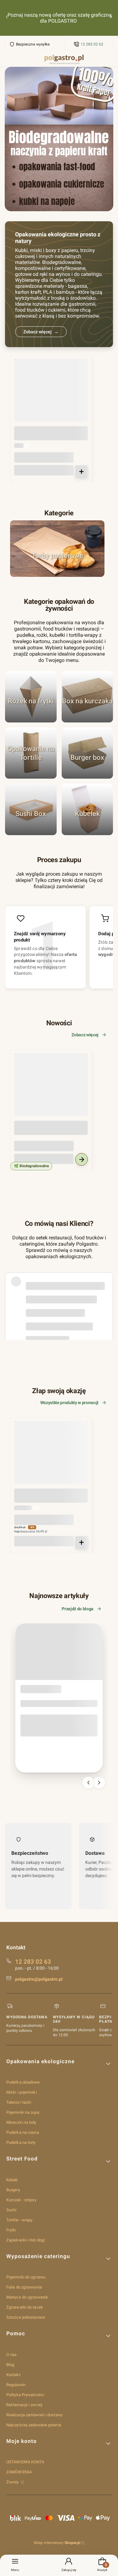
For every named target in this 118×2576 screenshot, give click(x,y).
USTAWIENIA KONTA (25, 2462)
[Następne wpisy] (99, 1783)
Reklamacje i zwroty (24, 2405)
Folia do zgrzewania (24, 2287)
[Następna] (111, 18)
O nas (12, 2355)
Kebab (12, 2180)
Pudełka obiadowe (23, 2082)
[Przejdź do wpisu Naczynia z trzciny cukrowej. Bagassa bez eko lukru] (59, 1652)
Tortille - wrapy (20, 2220)
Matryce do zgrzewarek (27, 2297)
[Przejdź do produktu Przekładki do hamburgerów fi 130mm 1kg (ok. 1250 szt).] (51, 395)
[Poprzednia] (7, 18)
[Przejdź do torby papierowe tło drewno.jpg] (57, 549)
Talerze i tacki (19, 2102)
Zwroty (13, 2482)
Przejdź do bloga (78, 1609)
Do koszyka (81, 472)
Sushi (11, 2210)
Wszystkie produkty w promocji (69, 1403)
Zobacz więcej (85, 1035)
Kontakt (13, 2375)
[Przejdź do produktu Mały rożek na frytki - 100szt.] (51, 1458)
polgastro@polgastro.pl (39, 1979)
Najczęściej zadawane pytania (34, 2425)
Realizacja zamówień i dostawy (34, 2415)
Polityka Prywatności (25, 2395)
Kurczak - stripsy (21, 2200)
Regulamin (16, 2385)
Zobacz (57, 574)
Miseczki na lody (21, 2122)
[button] (59, 2064)
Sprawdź (31, 719)
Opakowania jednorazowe (39, 1690)
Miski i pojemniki (22, 2092)
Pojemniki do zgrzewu (26, 2277)
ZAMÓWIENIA (19, 2472)
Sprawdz (31, 832)
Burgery (13, 2190)
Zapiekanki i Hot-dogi (25, 2240)
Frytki (11, 2230)
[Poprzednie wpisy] (88, 1783)
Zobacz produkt (81, 1159)
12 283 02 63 (92, 44)
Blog (10, 2365)
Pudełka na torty (21, 2142)
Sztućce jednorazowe (26, 2317)
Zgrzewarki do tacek (25, 2307)
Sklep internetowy (57, 2543)
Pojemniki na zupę (23, 2112)
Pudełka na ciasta (23, 2132)
